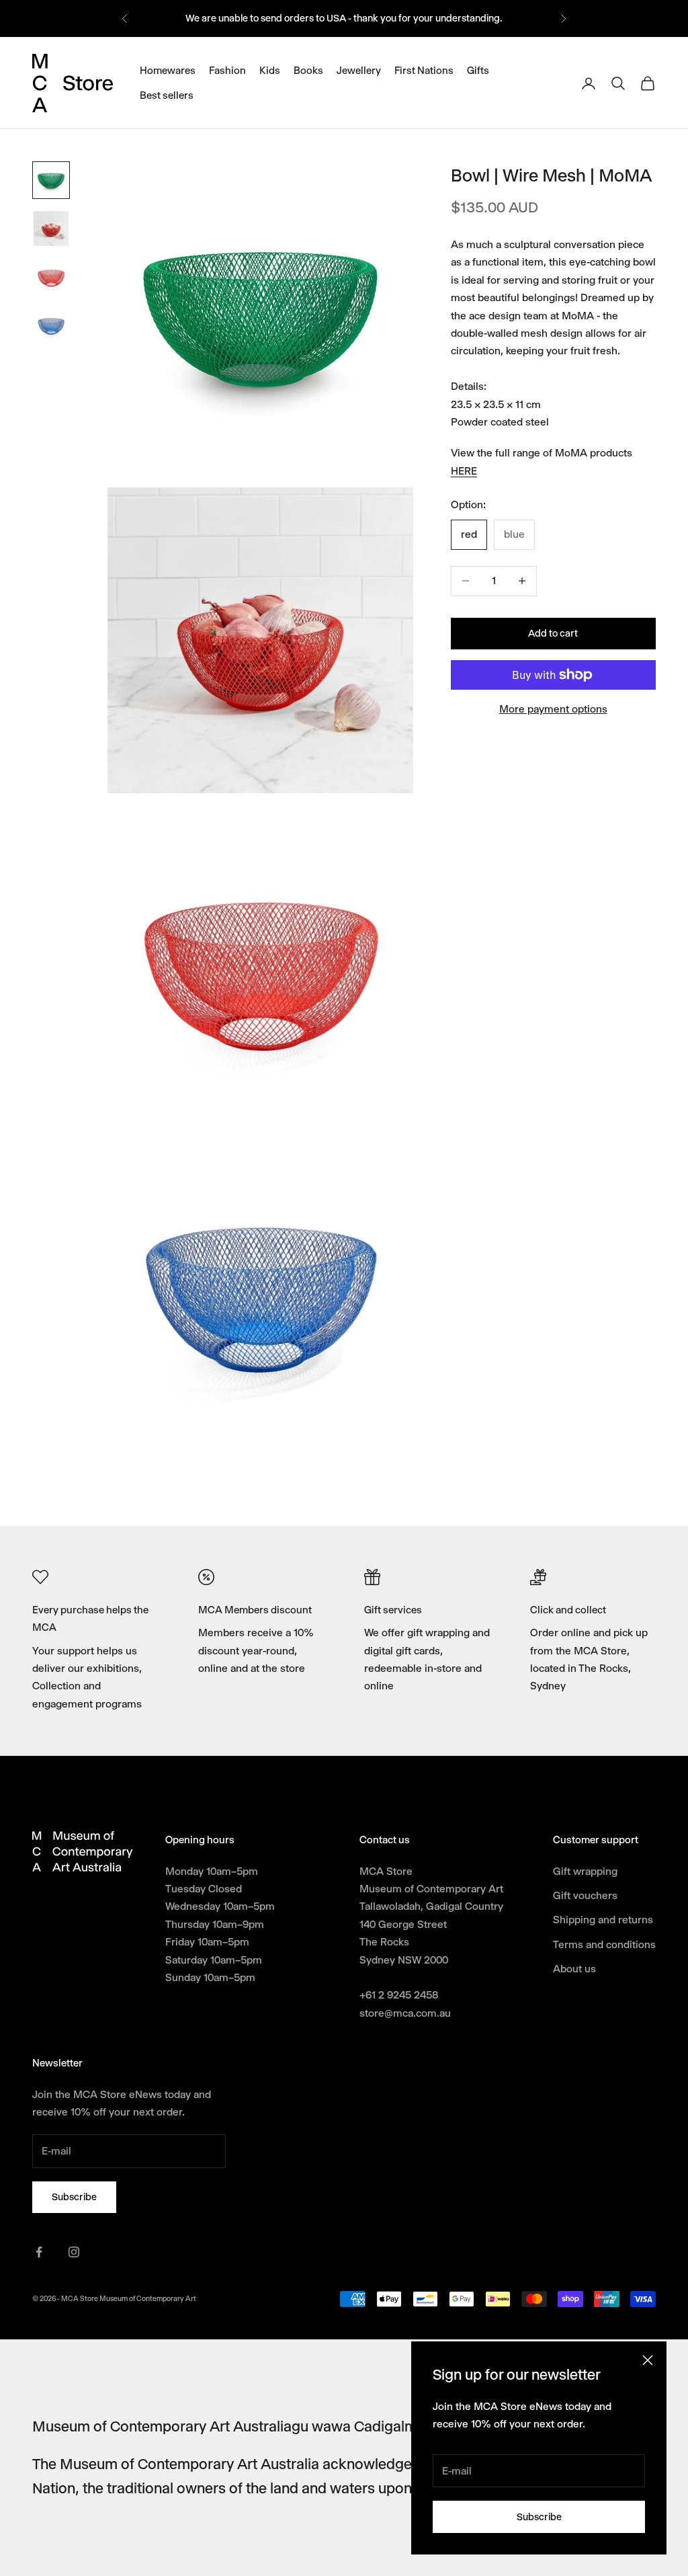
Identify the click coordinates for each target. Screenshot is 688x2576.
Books (308, 71)
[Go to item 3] (51, 277)
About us (574, 1969)
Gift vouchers (585, 1895)
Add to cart (553, 633)
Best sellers (167, 95)
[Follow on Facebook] (39, 2252)
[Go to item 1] (51, 180)
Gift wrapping (585, 1871)
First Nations (424, 71)
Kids (270, 71)
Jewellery (359, 71)
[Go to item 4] (51, 325)
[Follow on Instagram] (74, 2252)
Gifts (478, 71)
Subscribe (539, 2517)
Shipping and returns (603, 1920)
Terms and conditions (604, 1944)
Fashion (227, 71)
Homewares (168, 71)
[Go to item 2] (51, 229)
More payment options (553, 709)
